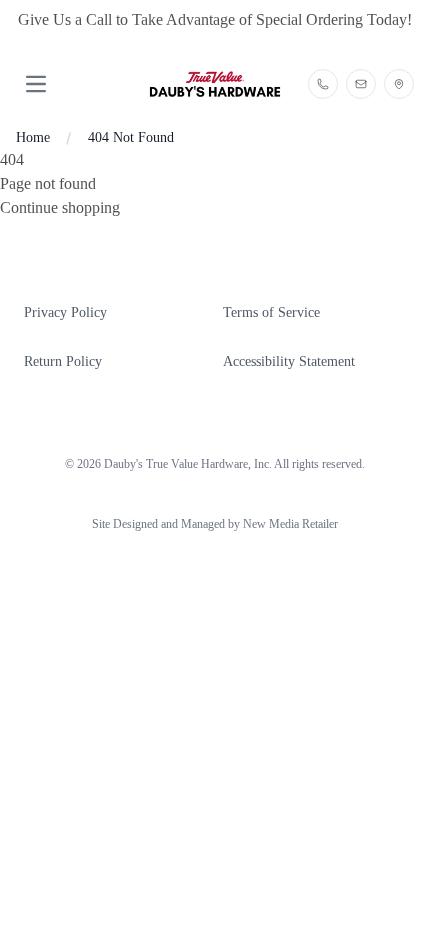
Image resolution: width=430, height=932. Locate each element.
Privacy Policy (65, 312)
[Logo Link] (215, 84)
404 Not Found (131, 137)
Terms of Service (271, 312)
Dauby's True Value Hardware (176, 464)
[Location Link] (399, 84)
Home (33, 137)
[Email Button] (361, 84)
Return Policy (63, 361)
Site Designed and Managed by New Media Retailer (215, 524)
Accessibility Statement (289, 361)
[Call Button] (323, 84)
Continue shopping (60, 207)
